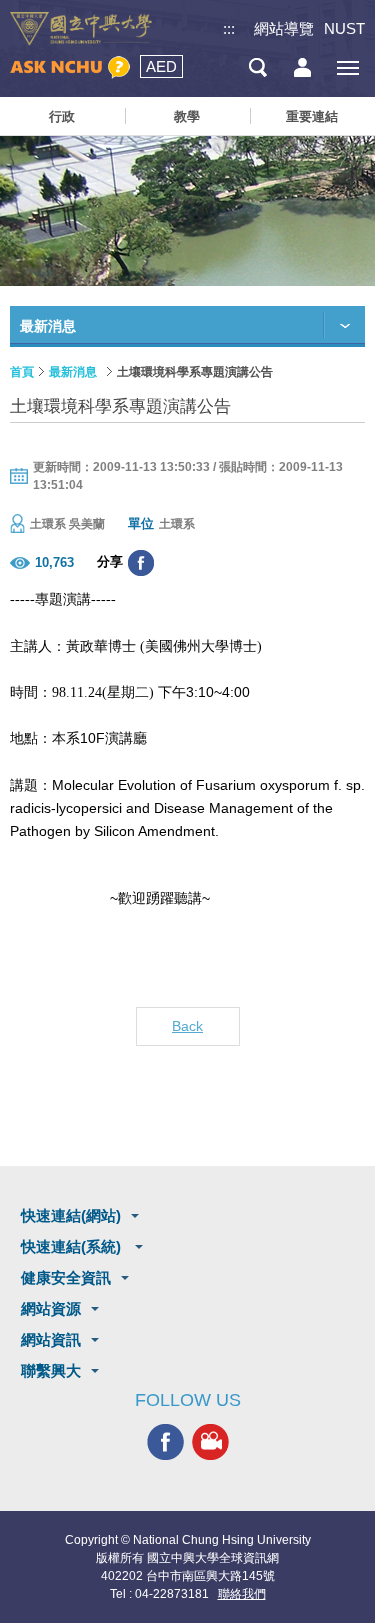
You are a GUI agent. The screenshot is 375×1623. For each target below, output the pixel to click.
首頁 (22, 372)
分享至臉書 (141, 563)
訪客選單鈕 (302, 67)
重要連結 (312, 116)
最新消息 (73, 372)
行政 (62, 116)
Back (187, 1026)
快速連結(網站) (71, 1215)
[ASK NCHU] (70, 67)
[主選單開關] (347, 67)
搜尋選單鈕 (257, 67)
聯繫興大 (51, 1370)
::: (229, 28)
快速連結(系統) (73, 1246)
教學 (187, 116)
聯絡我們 (242, 1594)
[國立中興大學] (81, 29)
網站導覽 (284, 28)
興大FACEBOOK (165, 1442)
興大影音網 (210, 1442)
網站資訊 (51, 1339)
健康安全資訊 (66, 1277)
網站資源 (51, 1308)
